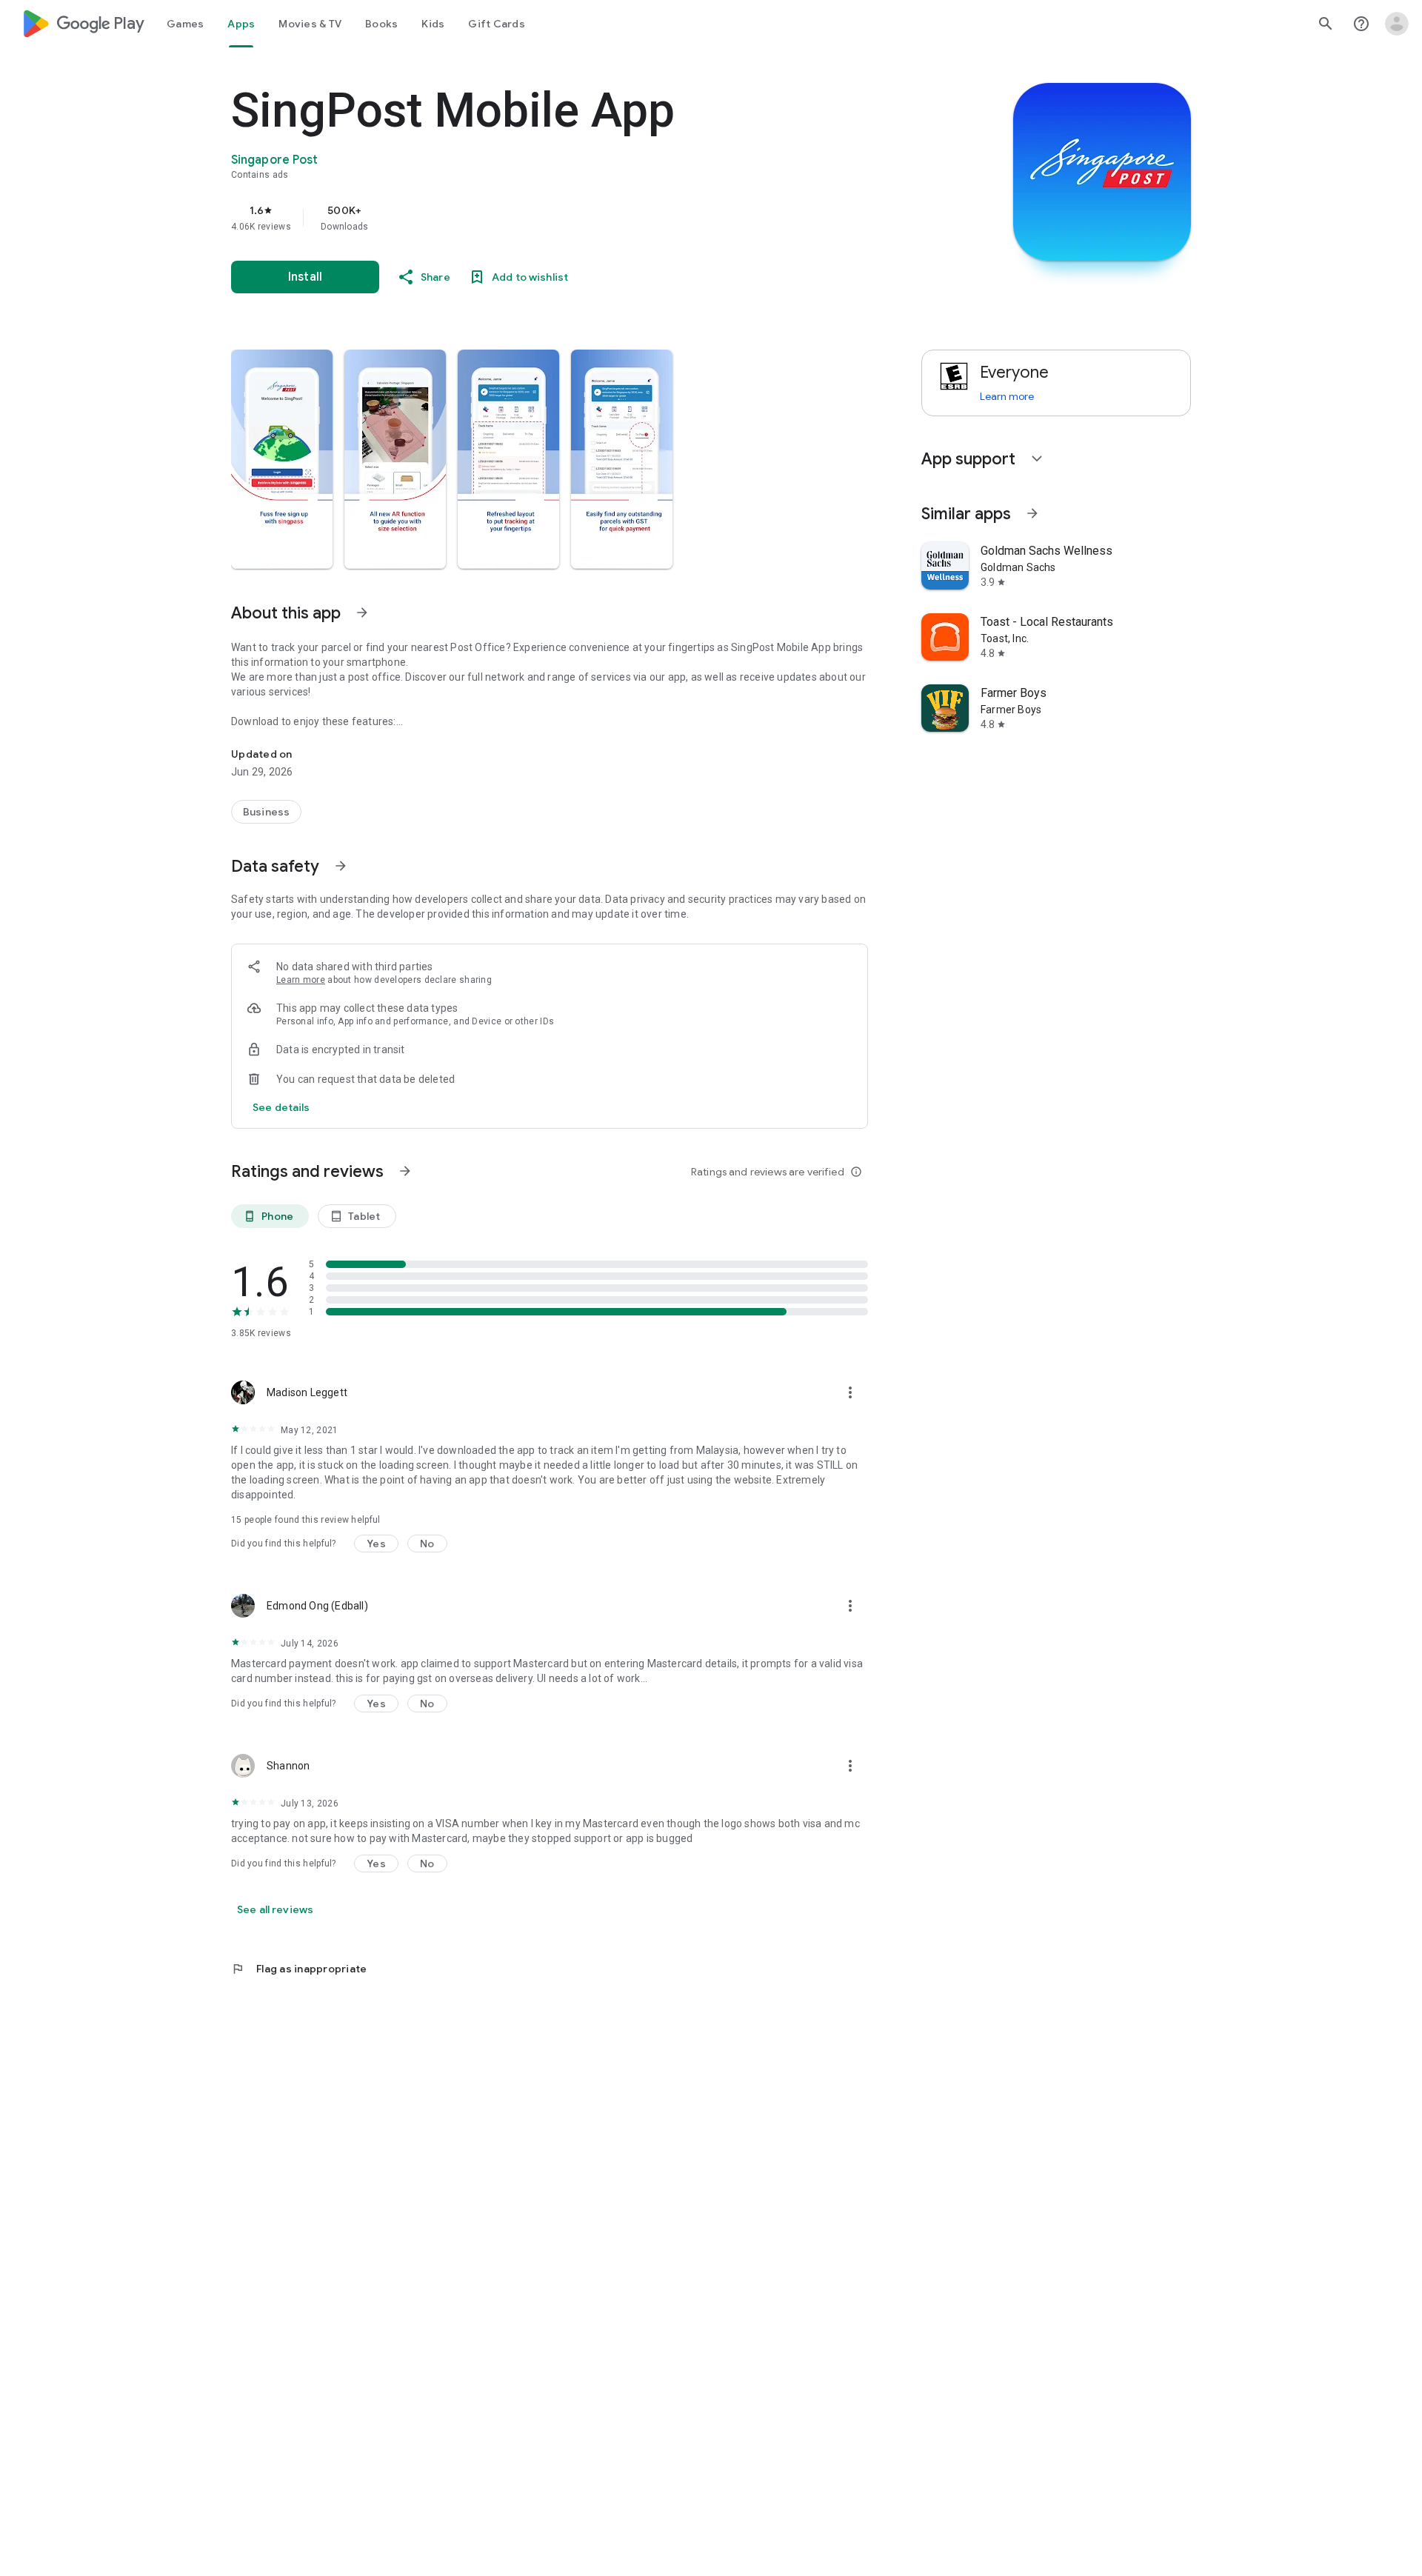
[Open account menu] (1397, 24)
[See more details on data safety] (281, 1107)
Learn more (301, 980)
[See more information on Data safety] (341, 866)
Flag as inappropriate (299, 1969)
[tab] (185, 24)
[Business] (266, 812)
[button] (282, 459)
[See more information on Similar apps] (1032, 513)
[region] (527, 218)
